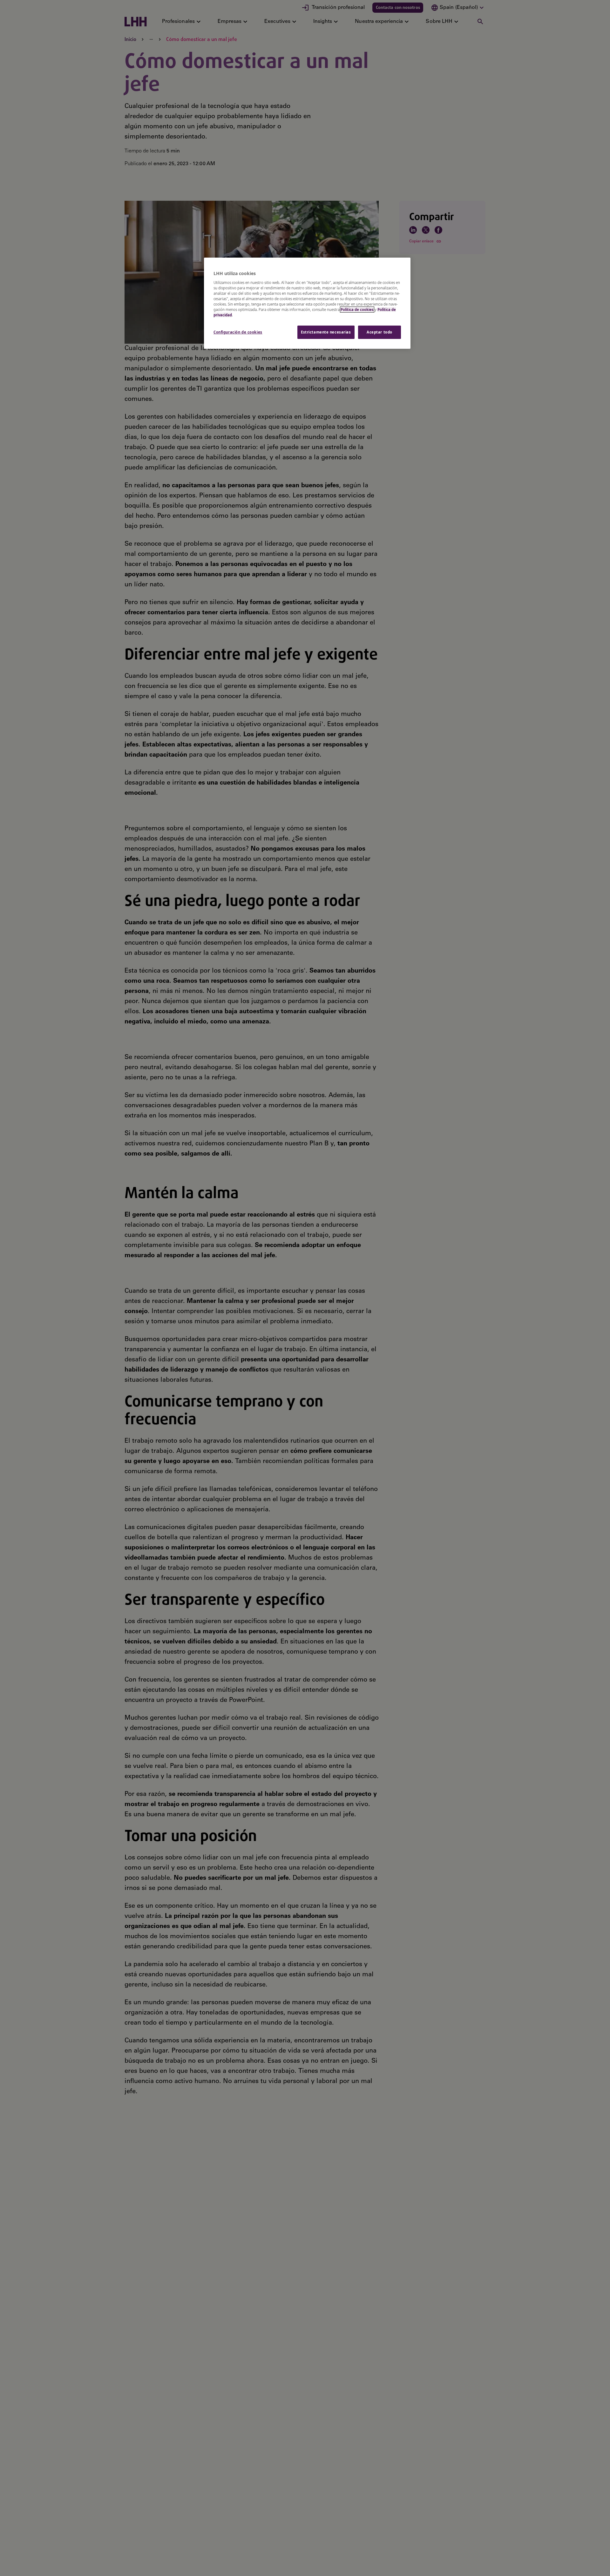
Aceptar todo (380, 332)
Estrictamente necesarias (326, 332)
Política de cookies (357, 310)
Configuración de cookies (238, 332)
